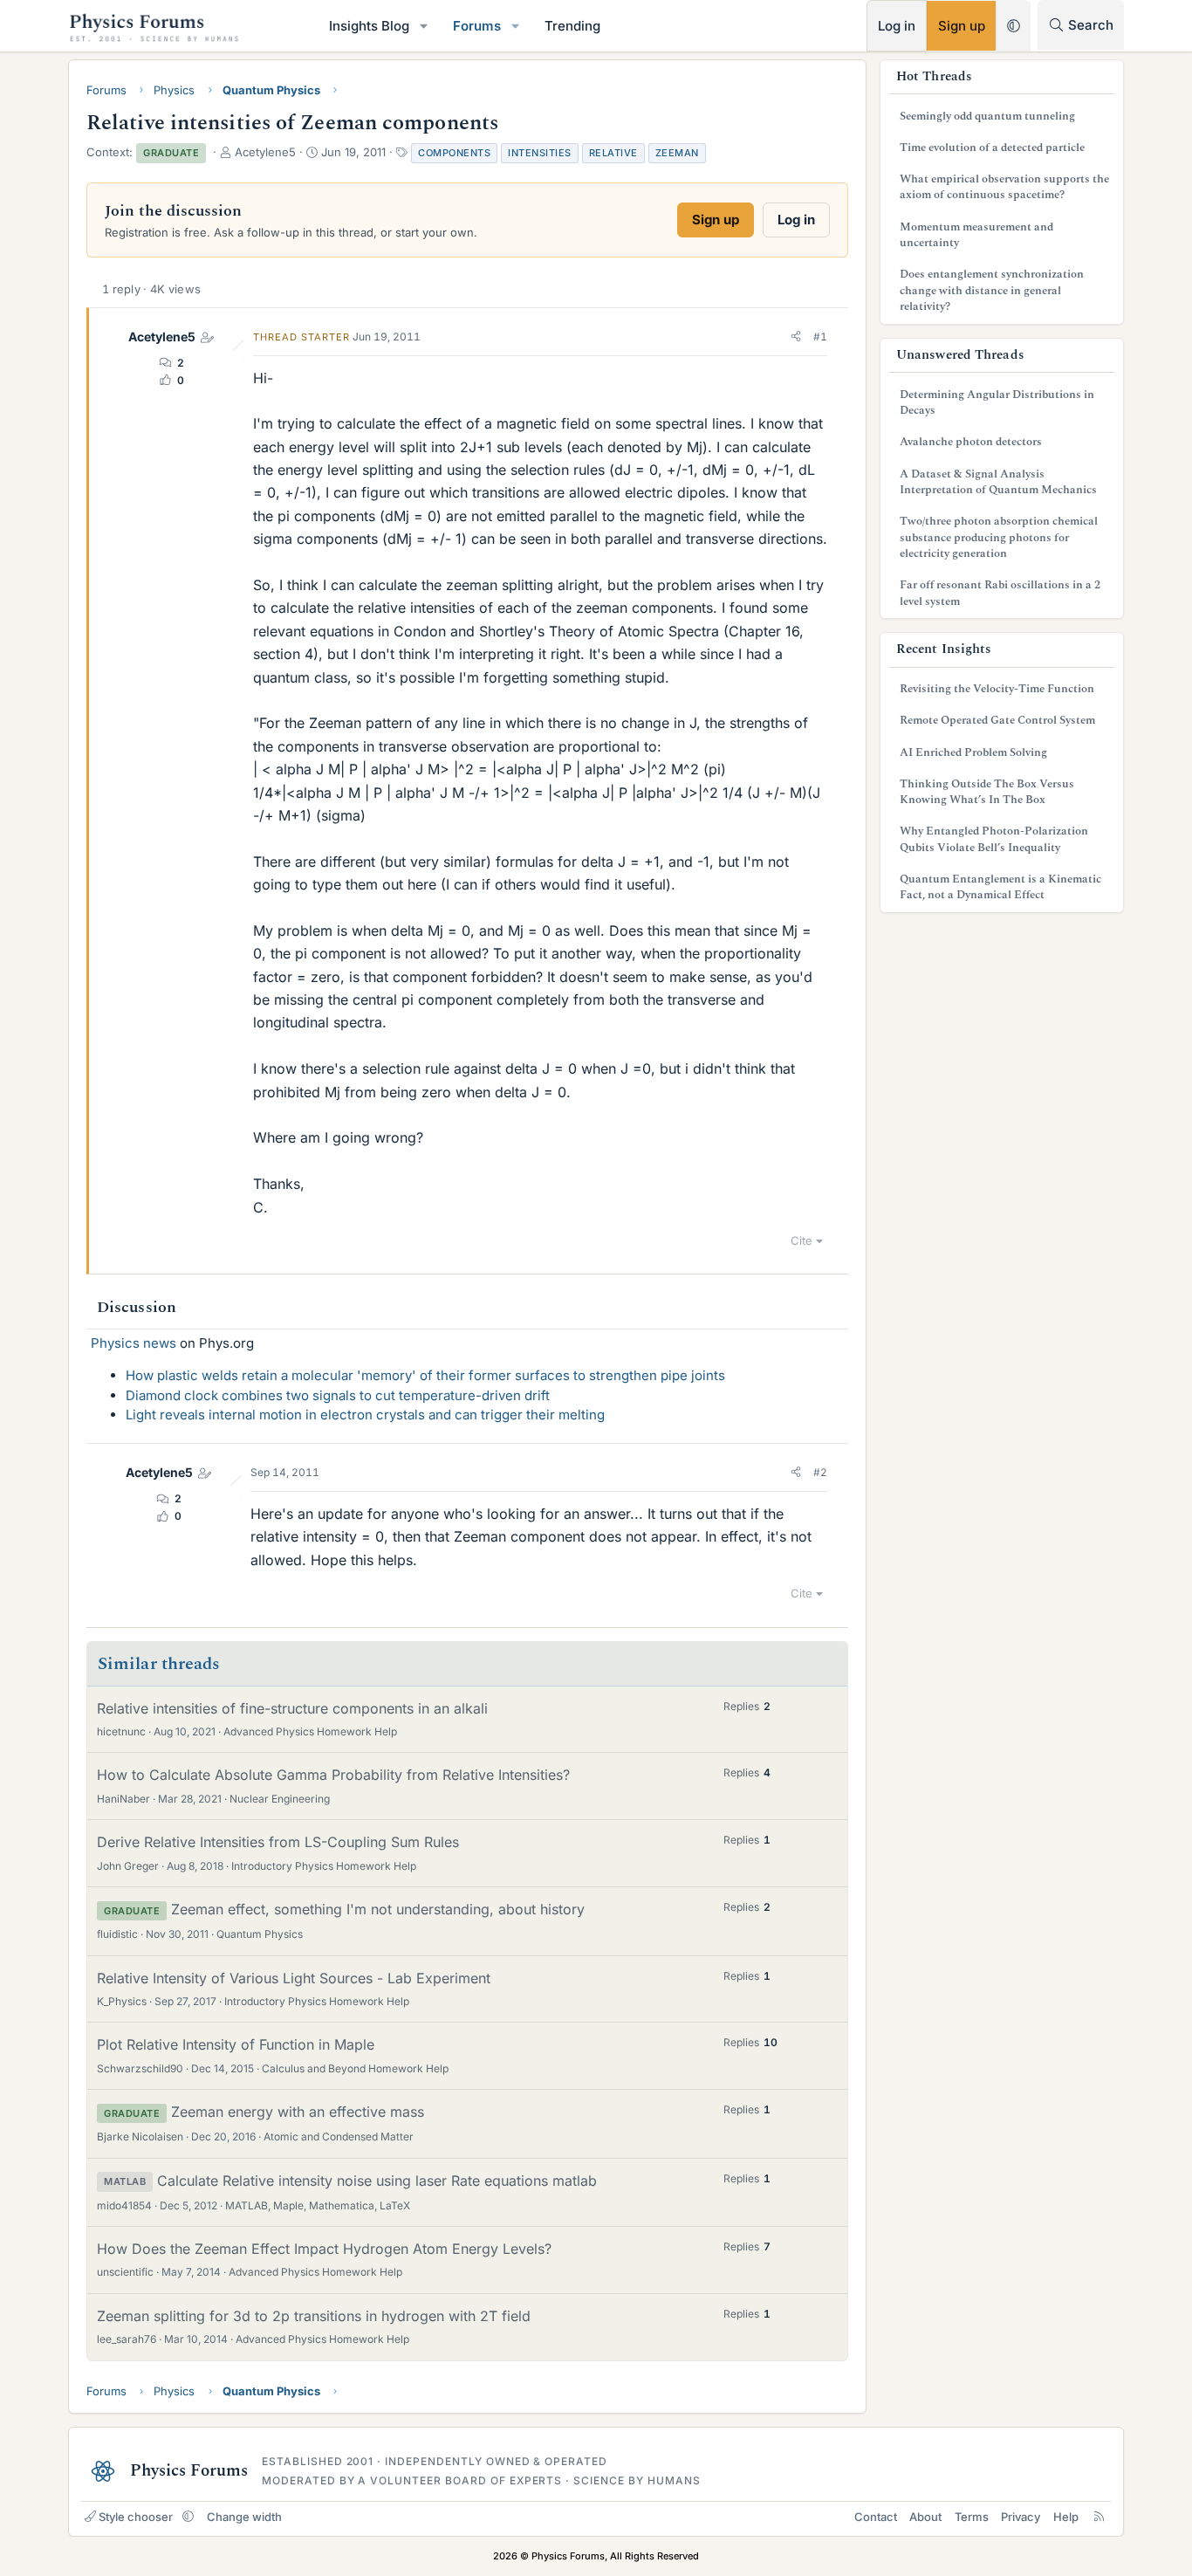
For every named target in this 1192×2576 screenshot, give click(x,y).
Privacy (1021, 2517)
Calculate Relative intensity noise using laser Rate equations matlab (377, 2181)
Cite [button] (802, 1240)
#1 (820, 337)
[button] (424, 26)
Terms (972, 2517)
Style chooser (136, 2517)
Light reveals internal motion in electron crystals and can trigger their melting (365, 1415)
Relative (613, 153)
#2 (820, 1472)
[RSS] (1099, 2517)
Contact (876, 2517)
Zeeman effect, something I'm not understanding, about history (378, 1909)
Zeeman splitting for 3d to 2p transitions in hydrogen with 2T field (314, 2316)
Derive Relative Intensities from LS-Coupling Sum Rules (278, 1842)
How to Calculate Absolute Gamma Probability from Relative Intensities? (333, 1775)
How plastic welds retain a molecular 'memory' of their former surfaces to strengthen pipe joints (425, 1375)
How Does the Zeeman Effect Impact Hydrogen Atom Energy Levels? (324, 2249)
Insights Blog (369, 26)
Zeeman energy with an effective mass (298, 2112)
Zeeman (677, 153)
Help (1066, 2517)
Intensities (540, 153)
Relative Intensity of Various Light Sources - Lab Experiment (294, 1978)
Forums (477, 26)
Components (454, 153)
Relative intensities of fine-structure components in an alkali (292, 1708)
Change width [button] (244, 2517)
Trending (572, 26)
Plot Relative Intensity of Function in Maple (236, 2044)
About (925, 2517)
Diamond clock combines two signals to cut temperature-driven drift (338, 1395)
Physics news (134, 1343)
